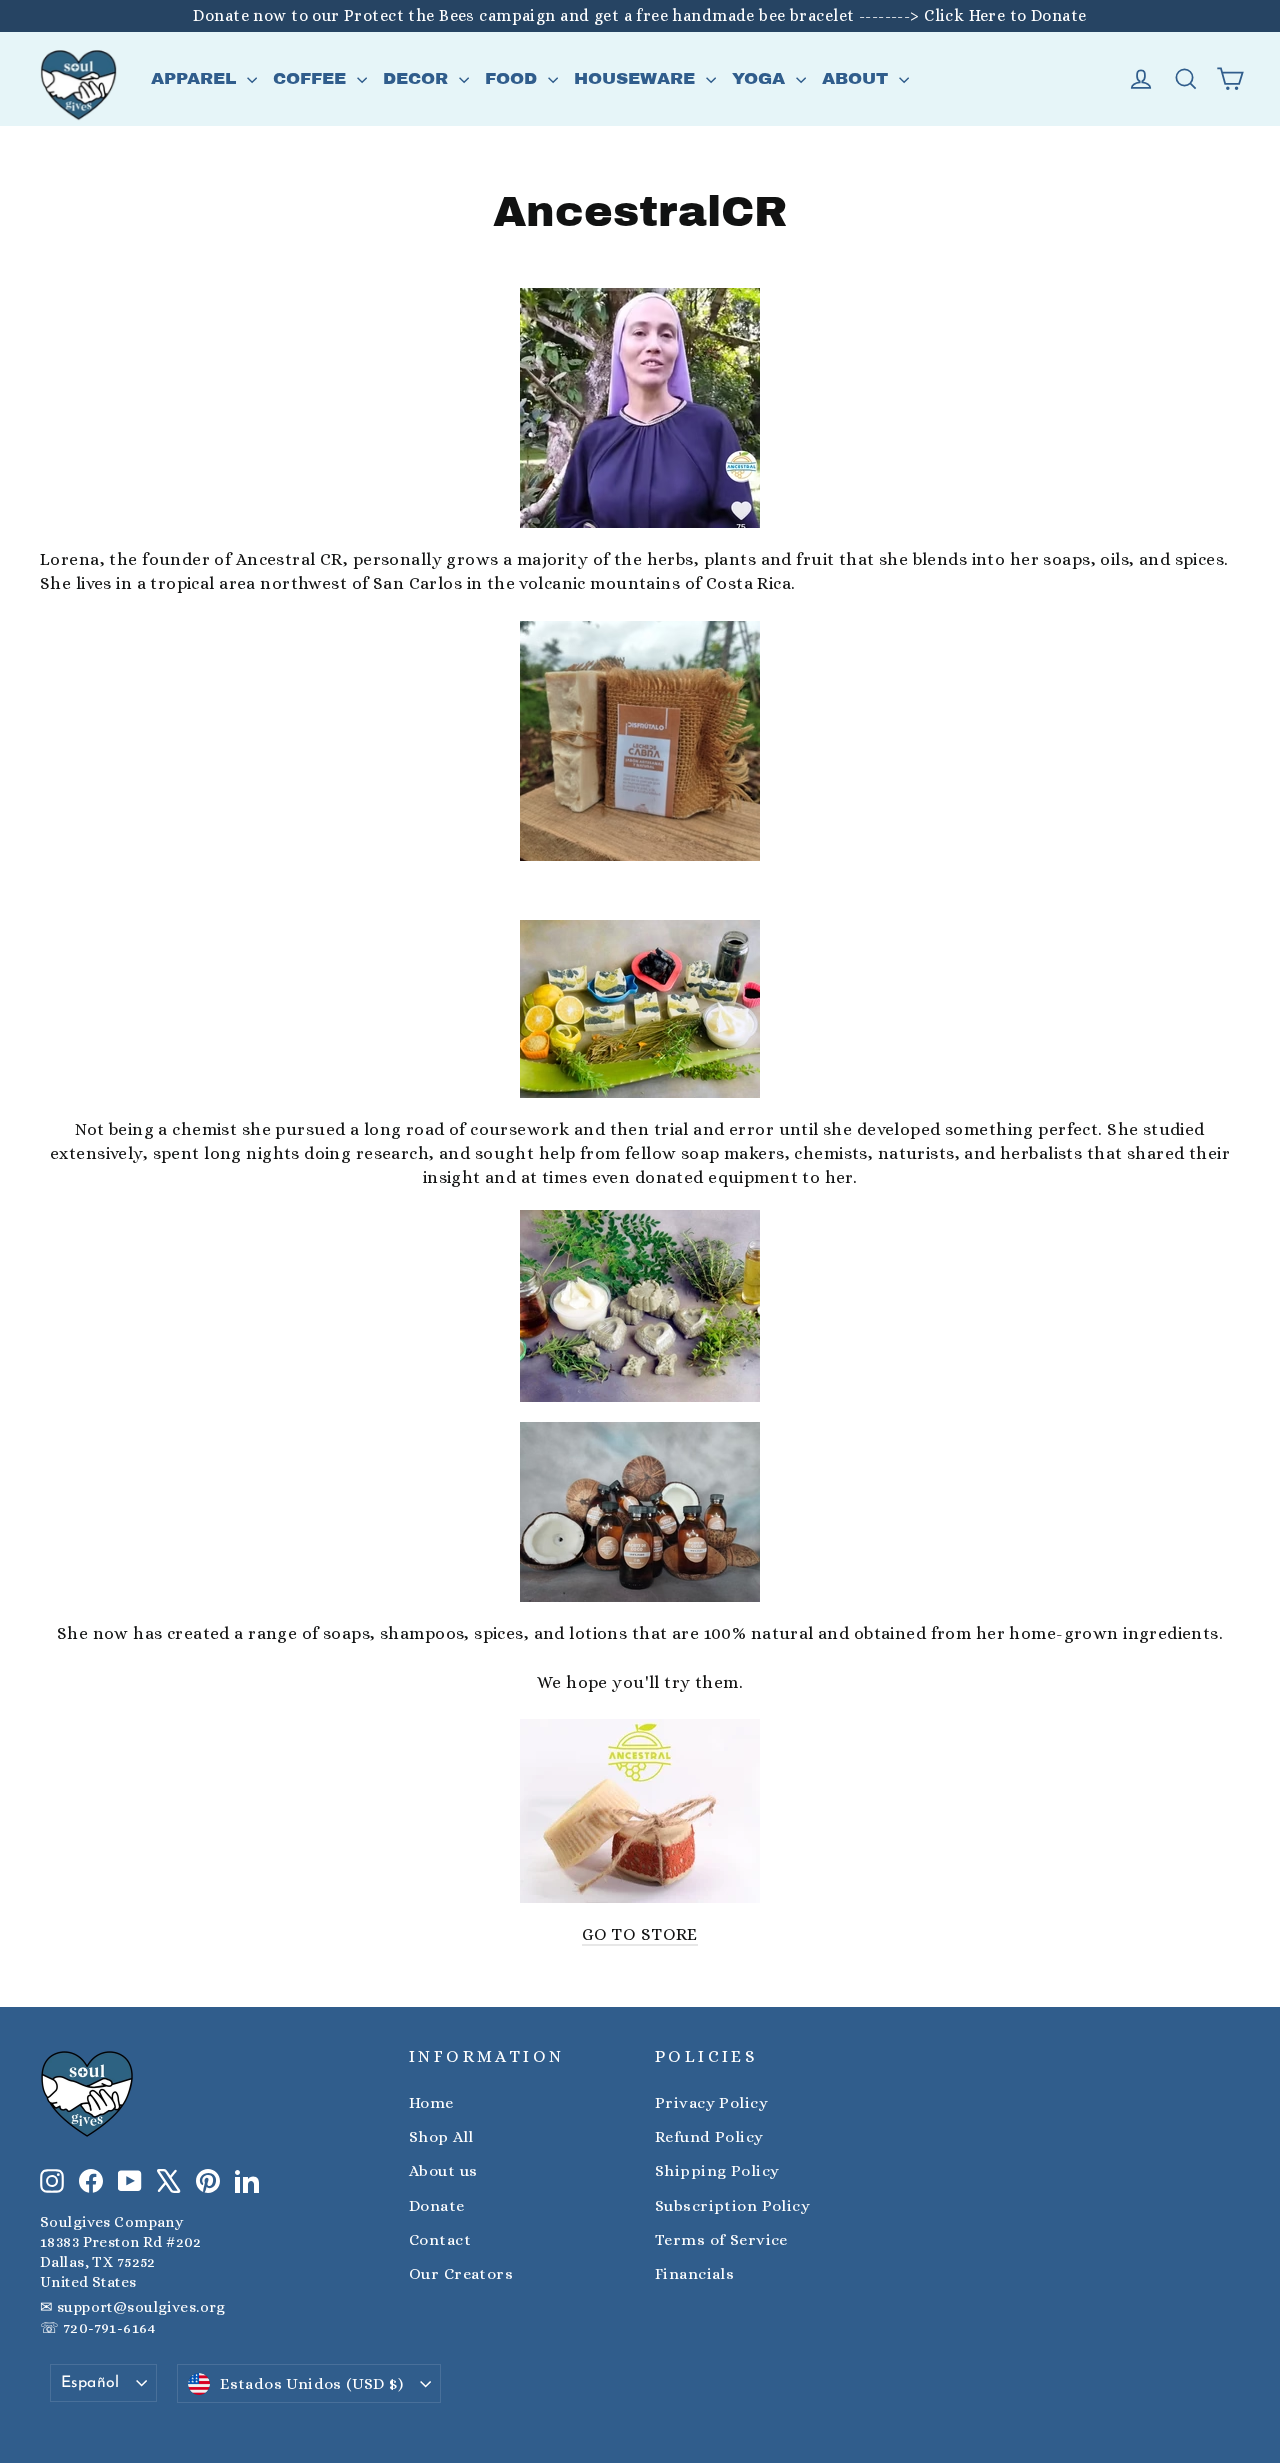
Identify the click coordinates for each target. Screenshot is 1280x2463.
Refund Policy (709, 2137)
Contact (440, 2240)
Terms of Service (721, 2240)
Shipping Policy (717, 2171)
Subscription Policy (732, 2206)
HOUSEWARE (637, 78)
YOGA (761, 78)
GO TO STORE (640, 1934)
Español (90, 2383)
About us (443, 2171)
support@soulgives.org (141, 2307)
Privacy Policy (711, 2103)
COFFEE (312, 78)
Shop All (441, 2137)
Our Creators (461, 2274)
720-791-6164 (109, 2328)
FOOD (514, 78)
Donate (437, 2206)
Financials (694, 2274)
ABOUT (858, 78)
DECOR (418, 78)
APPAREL (196, 78)
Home (431, 2103)
